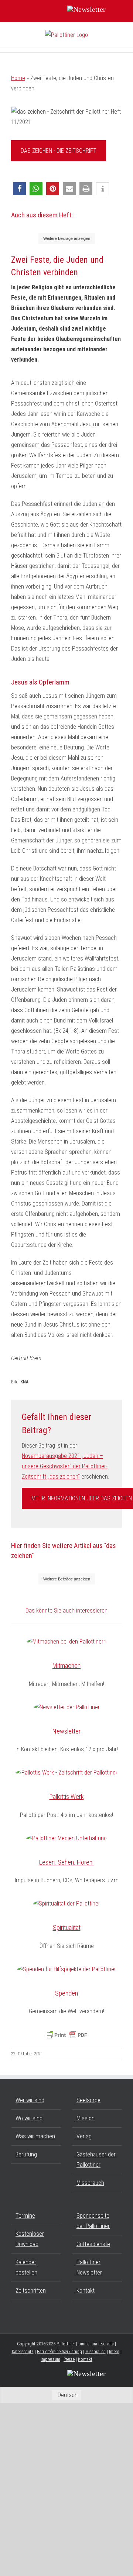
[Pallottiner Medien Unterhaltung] (66, 1838)
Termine (25, 2216)
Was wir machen (35, 2136)
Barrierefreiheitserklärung (59, 2352)
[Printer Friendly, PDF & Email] (66, 2035)
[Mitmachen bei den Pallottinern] (66, 1642)
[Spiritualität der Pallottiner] (66, 1904)
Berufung (26, 2154)
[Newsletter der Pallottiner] (67, 1707)
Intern (114, 2352)
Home (18, 78)
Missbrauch (90, 2183)
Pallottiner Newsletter (89, 2267)
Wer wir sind (30, 2100)
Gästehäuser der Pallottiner (96, 2160)
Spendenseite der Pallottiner (93, 2221)
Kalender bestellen (26, 2267)
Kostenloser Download (30, 2239)
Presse (69, 2359)
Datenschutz (23, 2352)
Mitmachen (66, 1665)
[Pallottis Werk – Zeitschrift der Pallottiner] (66, 1773)
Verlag (84, 2136)
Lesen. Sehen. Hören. (66, 1862)
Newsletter (66, 1731)
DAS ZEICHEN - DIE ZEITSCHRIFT (59, 151)
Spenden (66, 1993)
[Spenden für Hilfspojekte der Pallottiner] (66, 1969)
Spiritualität (67, 1927)
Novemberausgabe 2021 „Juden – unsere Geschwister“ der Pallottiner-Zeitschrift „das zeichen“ (65, 1466)
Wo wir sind (29, 2118)
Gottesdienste (93, 2244)
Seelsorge (88, 2100)
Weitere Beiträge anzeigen (67, 238)
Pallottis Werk (67, 1796)
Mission (86, 2118)
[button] (19, 189)
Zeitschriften (31, 2291)
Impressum (50, 2359)
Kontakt (86, 2291)
